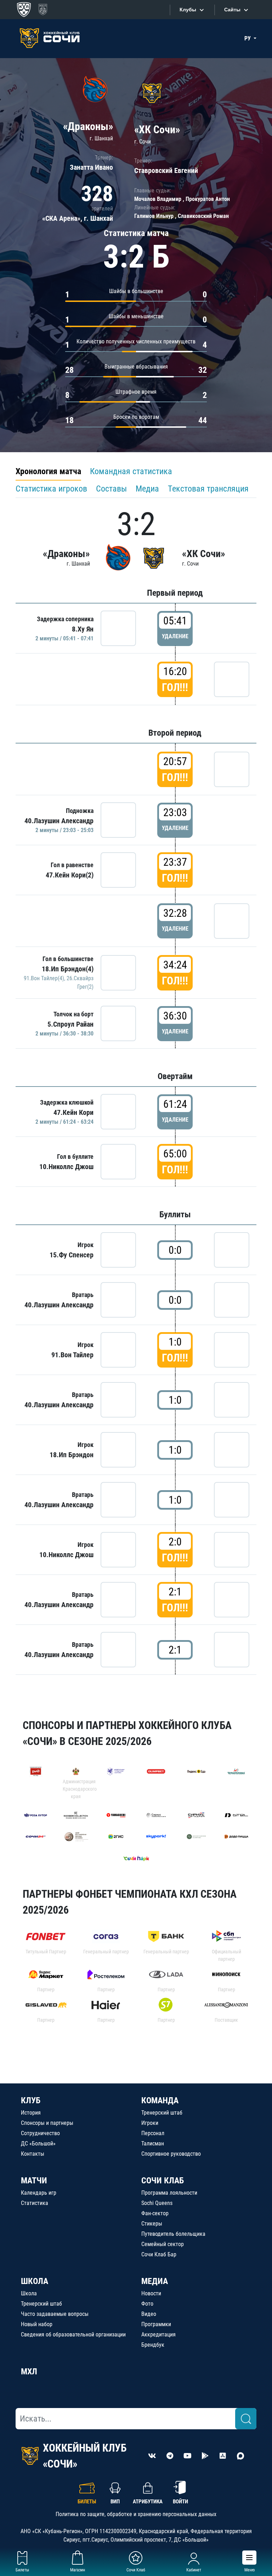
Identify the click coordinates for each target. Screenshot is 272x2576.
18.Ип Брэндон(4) (68, 969)
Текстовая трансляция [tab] (208, 489)
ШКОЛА (35, 2281)
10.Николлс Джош (66, 1167)
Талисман (153, 2143)
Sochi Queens (157, 2203)
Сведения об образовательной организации (73, 2334)
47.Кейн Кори (73, 1112)
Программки (156, 2324)
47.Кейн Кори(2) (70, 875)
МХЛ (29, 2372)
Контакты (33, 2154)
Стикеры (152, 2224)
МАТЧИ (34, 2181)
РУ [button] (248, 38)
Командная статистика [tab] (131, 471)
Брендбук (153, 2345)
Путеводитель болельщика (173, 2234)
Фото (147, 2304)
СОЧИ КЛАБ (163, 2181)
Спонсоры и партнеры (47, 2123)
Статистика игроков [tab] (51, 489)
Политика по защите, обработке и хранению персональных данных (136, 2514)
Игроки (150, 2123)
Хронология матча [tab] (48, 471)
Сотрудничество (40, 2133)
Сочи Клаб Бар (159, 2254)
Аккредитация (158, 2334)
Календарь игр (39, 2193)
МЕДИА (155, 2281)
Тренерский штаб (162, 2113)
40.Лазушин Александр (59, 821)
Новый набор (37, 2324)
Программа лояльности (169, 2193)
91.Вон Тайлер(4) (44, 978)
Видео (149, 2314)
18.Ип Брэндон (72, 1455)
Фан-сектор (155, 2213)
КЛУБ (31, 2100)
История (31, 2113)
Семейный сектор (163, 2244)
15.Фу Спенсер (72, 1255)
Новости (151, 2293)
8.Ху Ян (83, 629)
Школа (29, 2293)
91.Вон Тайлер (72, 1355)
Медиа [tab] (147, 489)
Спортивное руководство (171, 2154)
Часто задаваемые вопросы (55, 2314)
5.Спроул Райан (70, 1024)
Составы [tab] (111, 489)
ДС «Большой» (38, 2143)
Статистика (35, 2203)
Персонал (153, 2133)
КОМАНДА (160, 2100)
